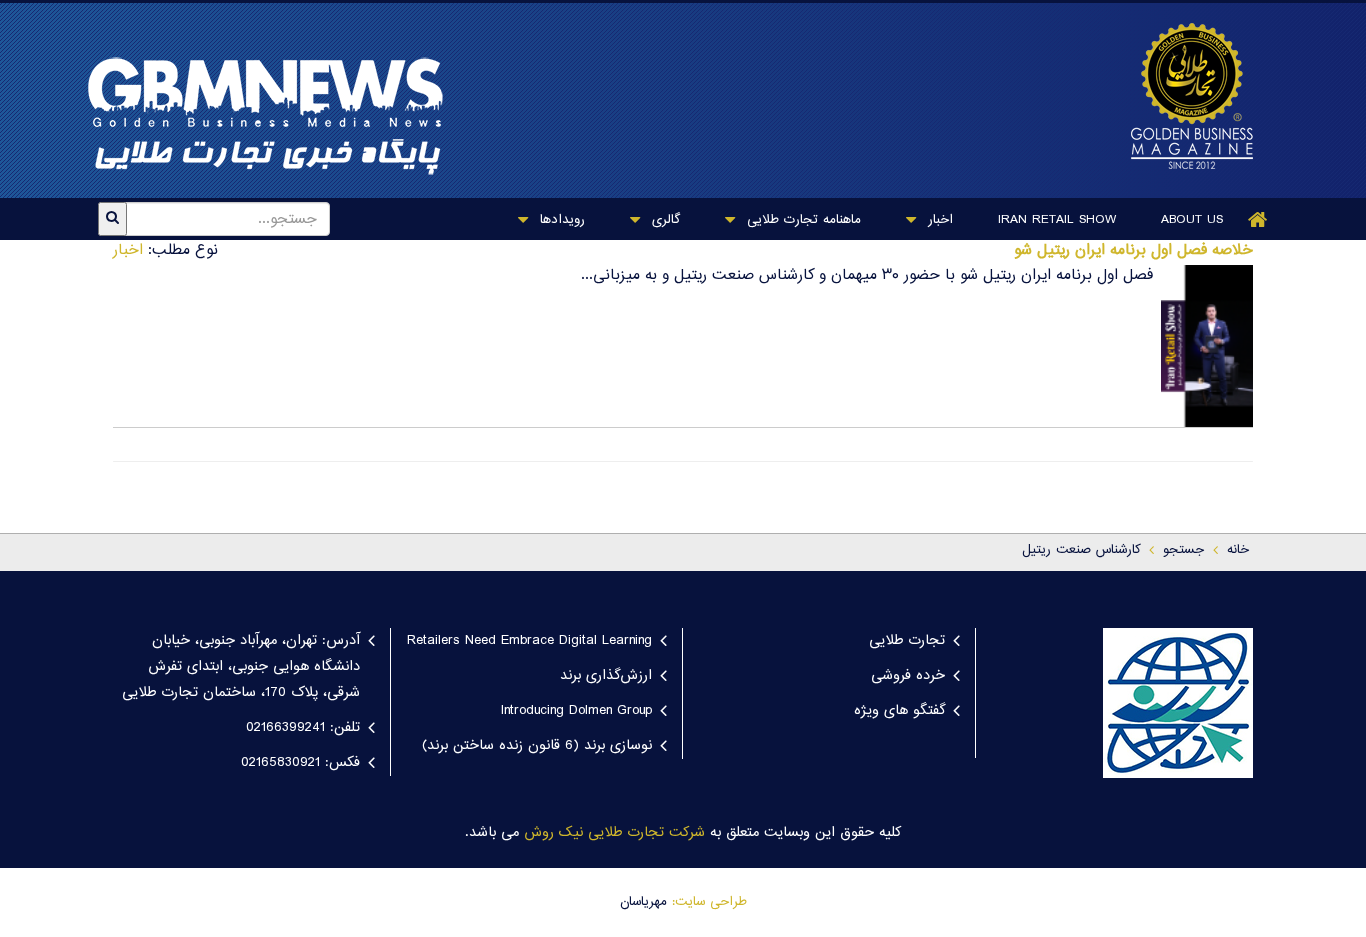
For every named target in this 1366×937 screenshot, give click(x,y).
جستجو (1183, 550)
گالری (663, 220)
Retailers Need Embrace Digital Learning (529, 641)
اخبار (938, 220)
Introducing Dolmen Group (576, 711)
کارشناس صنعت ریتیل (1081, 550)
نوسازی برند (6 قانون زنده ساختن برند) (537, 746)
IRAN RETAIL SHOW (1057, 220)
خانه (1238, 550)
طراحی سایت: (709, 902)
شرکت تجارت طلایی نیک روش (614, 833)
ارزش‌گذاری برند (606, 676)
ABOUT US (1192, 220)
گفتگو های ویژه (899, 711)
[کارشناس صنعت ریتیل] (1182, 96)
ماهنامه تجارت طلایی (801, 220)
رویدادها (560, 220)
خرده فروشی (908, 676)
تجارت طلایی (907, 641)
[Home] (1258, 219)
